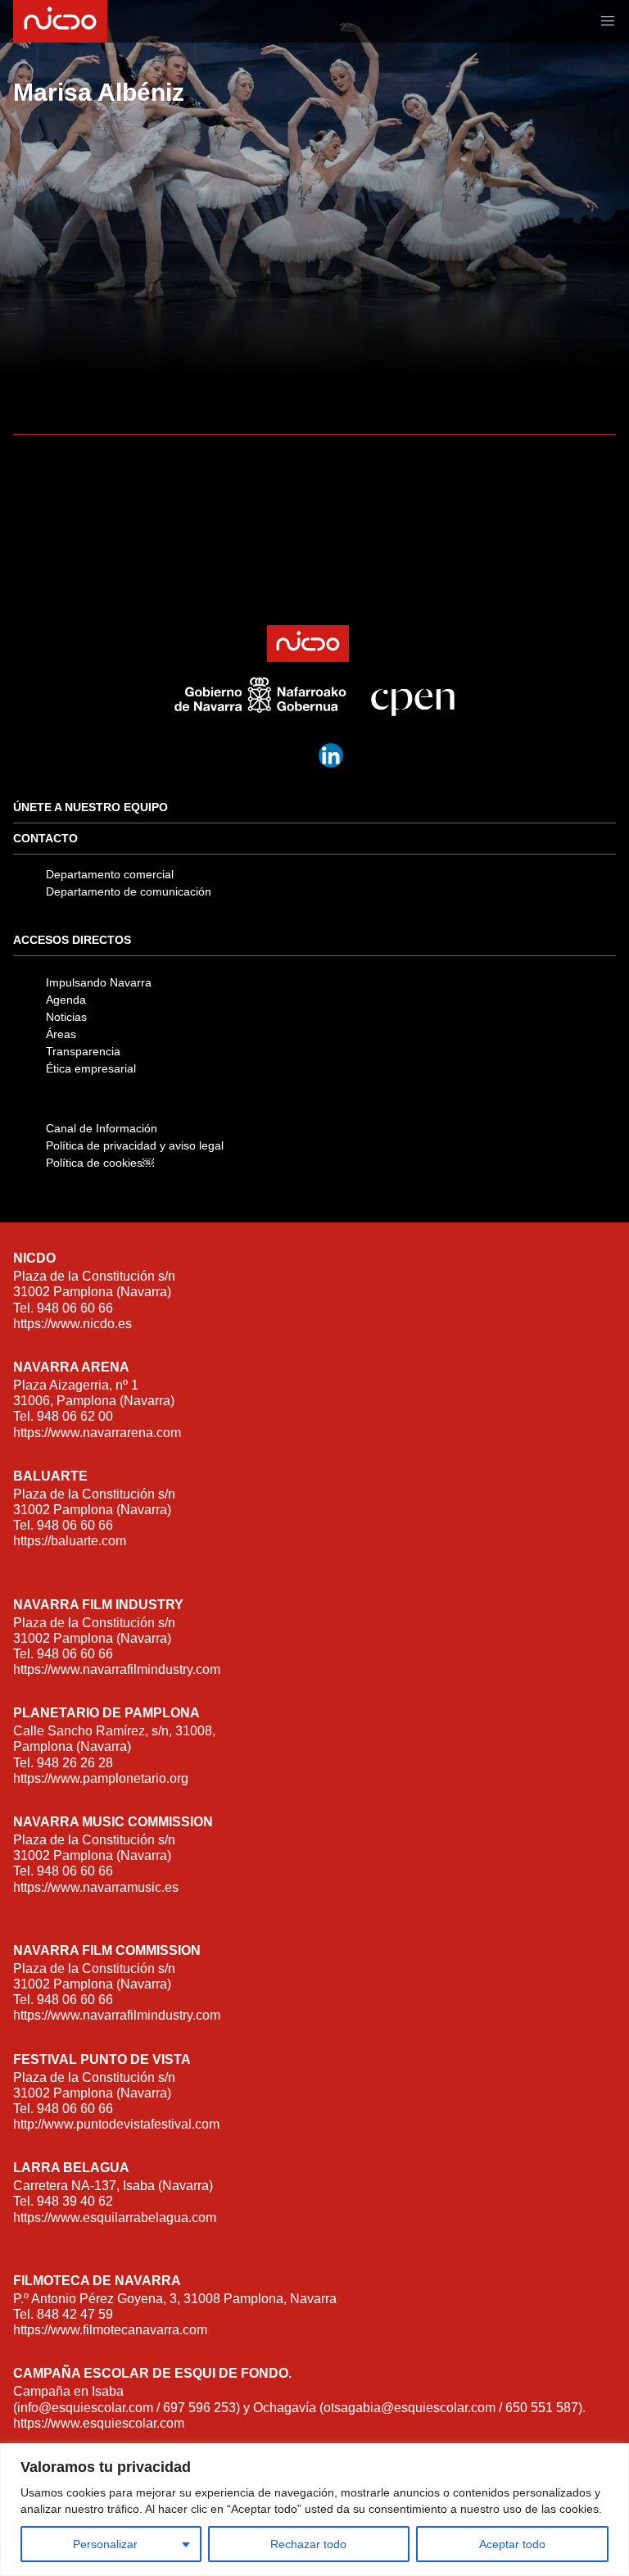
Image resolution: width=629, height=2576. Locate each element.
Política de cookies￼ (100, 1163)
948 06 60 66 (75, 1308)
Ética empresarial (91, 1068)
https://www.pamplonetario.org (101, 1778)
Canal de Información (102, 1128)
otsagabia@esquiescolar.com (410, 2408)
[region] (314, 2510)
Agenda (66, 1000)
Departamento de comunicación (129, 891)
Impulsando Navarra (99, 982)
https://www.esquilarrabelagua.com (115, 2218)
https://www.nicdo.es (72, 1324)
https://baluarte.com (70, 1541)
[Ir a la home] (59, 21)
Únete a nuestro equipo (91, 807)
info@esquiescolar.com (85, 2408)
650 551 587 (542, 2408)
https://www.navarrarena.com (97, 1433)
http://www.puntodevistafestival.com (116, 2124)
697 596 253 (199, 2408)
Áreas (61, 1034)
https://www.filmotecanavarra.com (110, 2330)
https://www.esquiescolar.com (99, 2423)
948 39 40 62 (75, 2201)
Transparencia (83, 1051)
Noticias (66, 1017)
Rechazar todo (308, 2544)
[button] (608, 21)
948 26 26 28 (75, 1763)
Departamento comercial (110, 874)
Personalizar (105, 2544)
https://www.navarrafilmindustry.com (117, 1669)
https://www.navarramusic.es (96, 1887)
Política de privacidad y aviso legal (135, 1145)
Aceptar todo (512, 2544)
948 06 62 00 (75, 1416)
